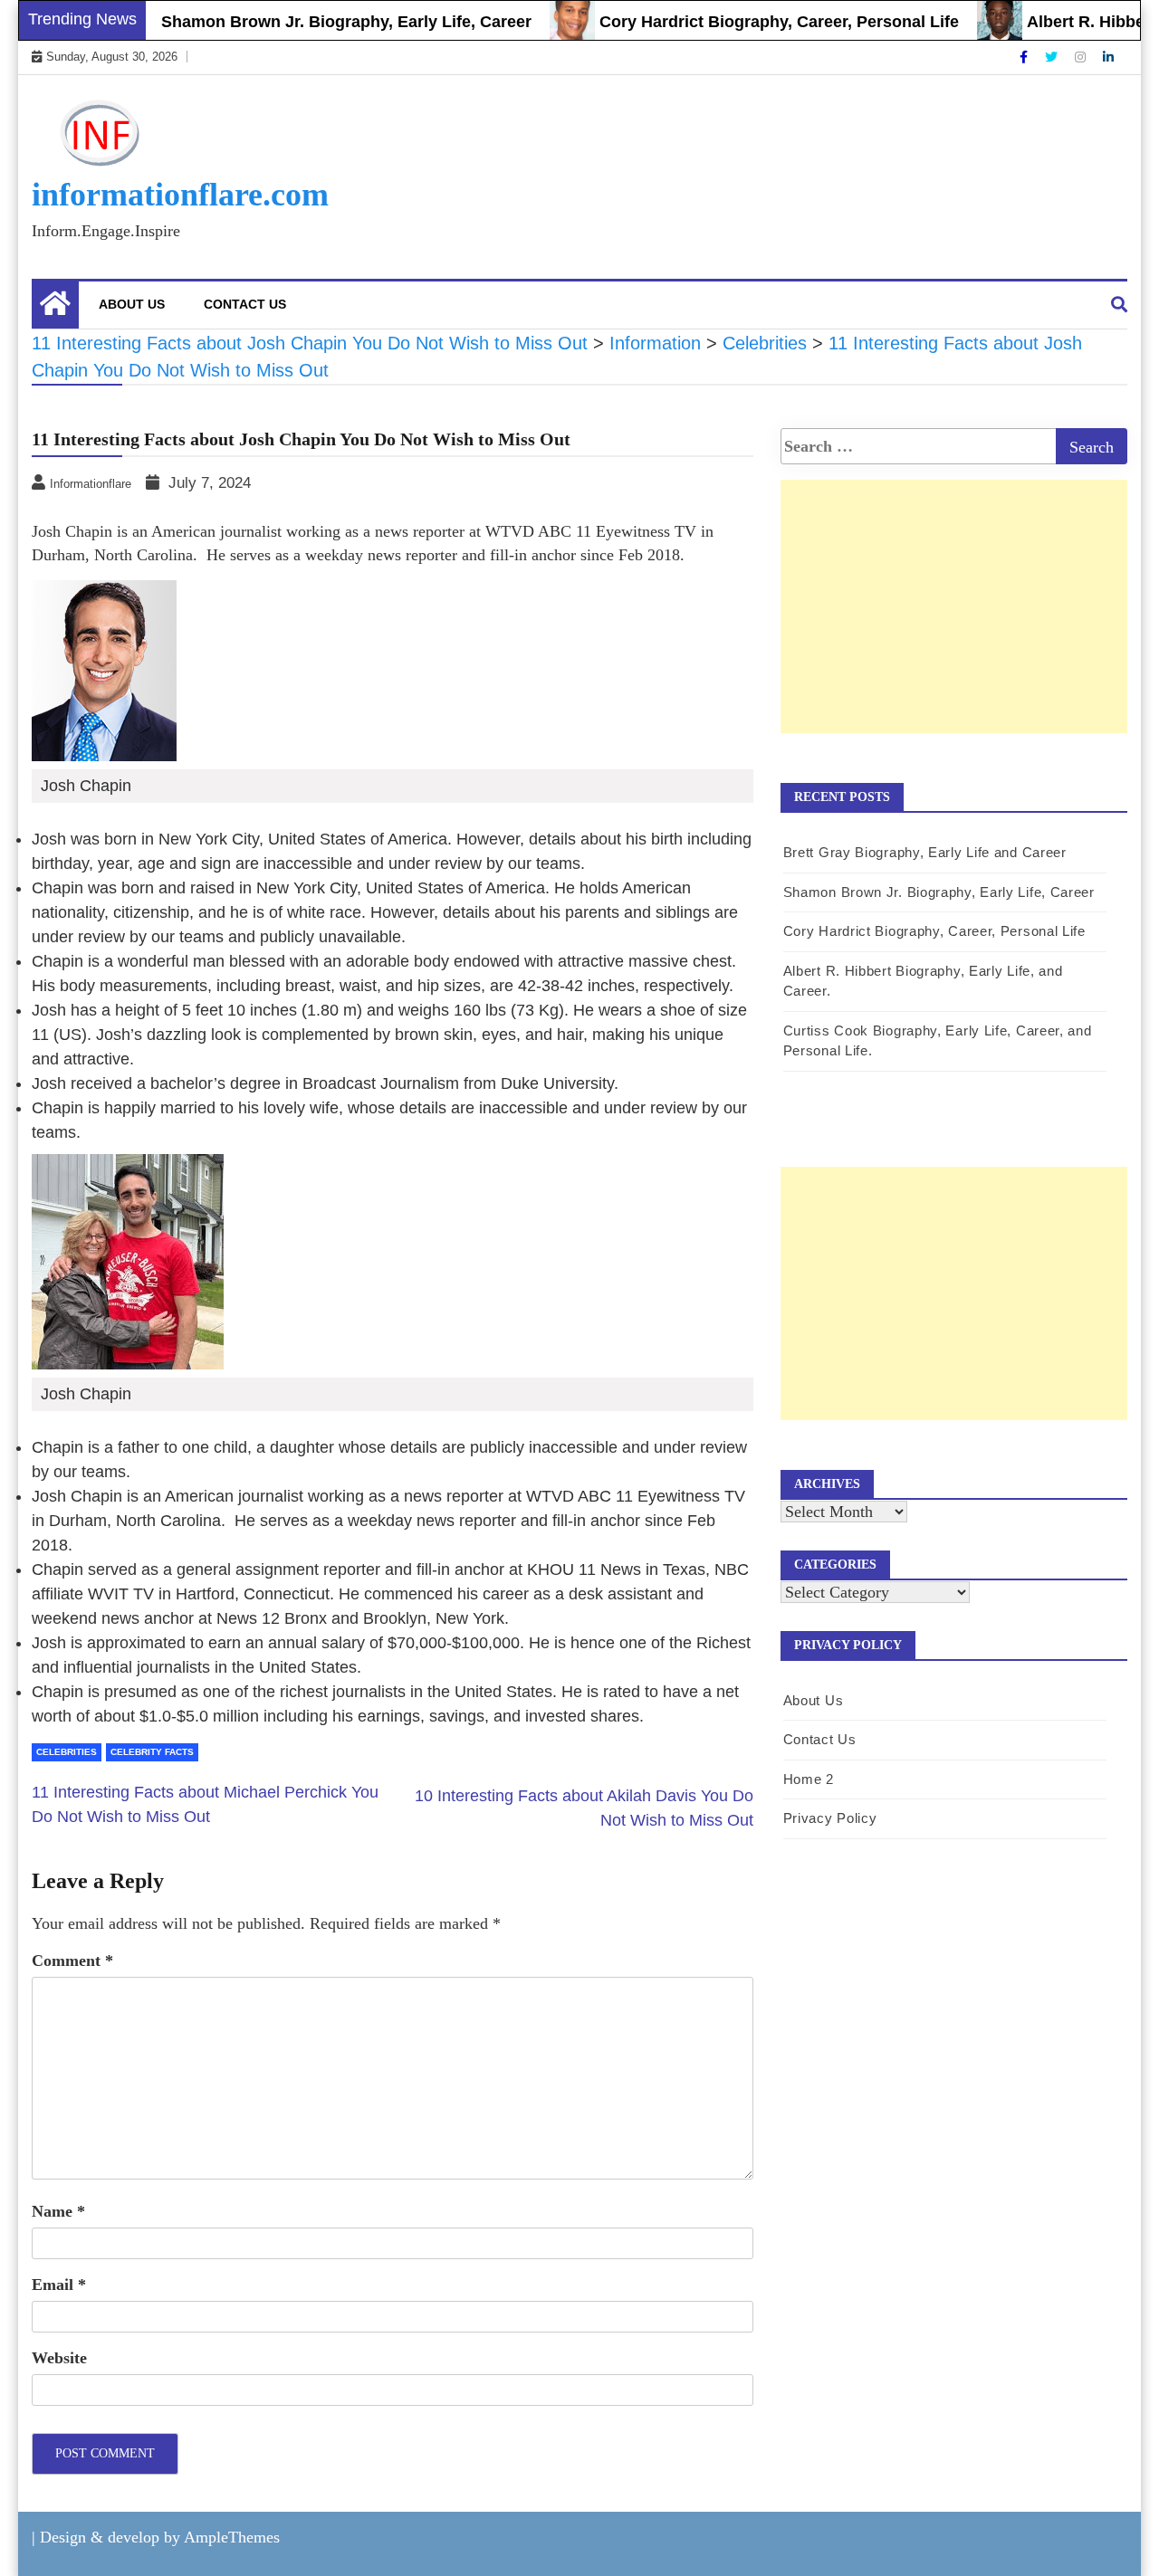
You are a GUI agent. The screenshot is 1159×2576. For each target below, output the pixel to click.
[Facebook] (1025, 57)
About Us (132, 304)
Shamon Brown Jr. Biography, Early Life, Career (314, 22)
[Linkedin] (1108, 57)
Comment (72, 1961)
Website (59, 2358)
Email (59, 2285)
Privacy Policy (830, 1818)
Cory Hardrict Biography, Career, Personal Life (747, 22)
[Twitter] (1053, 57)
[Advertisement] (954, 625)
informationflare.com (180, 195)
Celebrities (67, 1752)
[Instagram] (1082, 57)
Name (58, 2211)
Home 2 (809, 1779)
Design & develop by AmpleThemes (160, 2537)
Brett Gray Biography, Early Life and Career (925, 852)
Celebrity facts (152, 1752)
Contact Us (245, 304)
